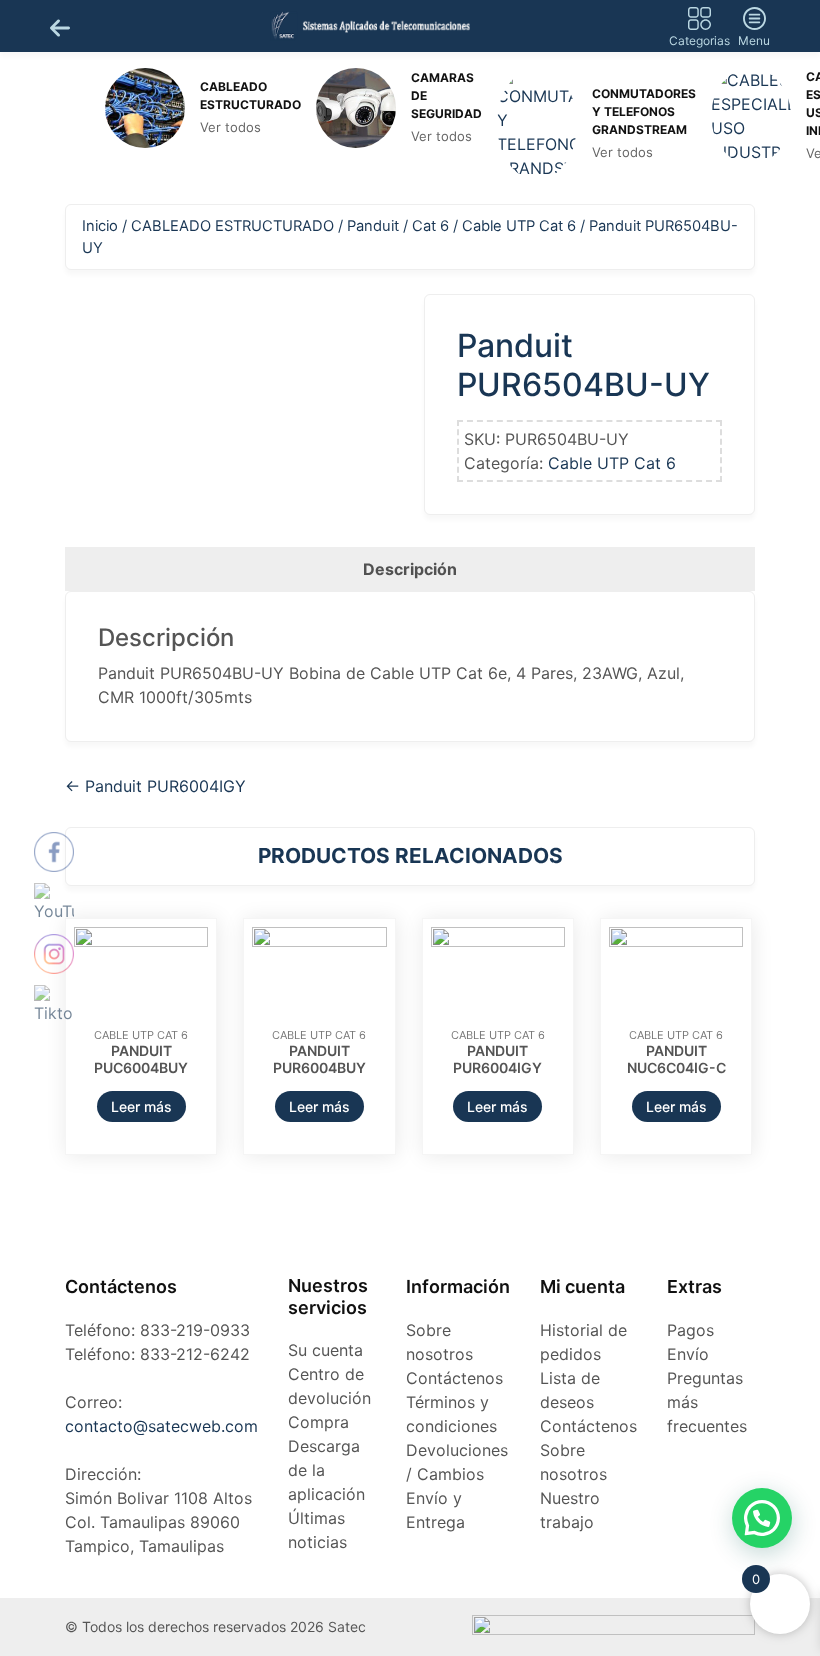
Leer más (141, 1106)
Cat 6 (430, 226)
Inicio (100, 226)
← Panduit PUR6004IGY (155, 786)
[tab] (410, 569)
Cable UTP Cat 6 (519, 226)
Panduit (373, 226)
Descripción (410, 569)
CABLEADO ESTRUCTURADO (232, 226)
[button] (762, 1518)
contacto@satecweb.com (161, 1426)
